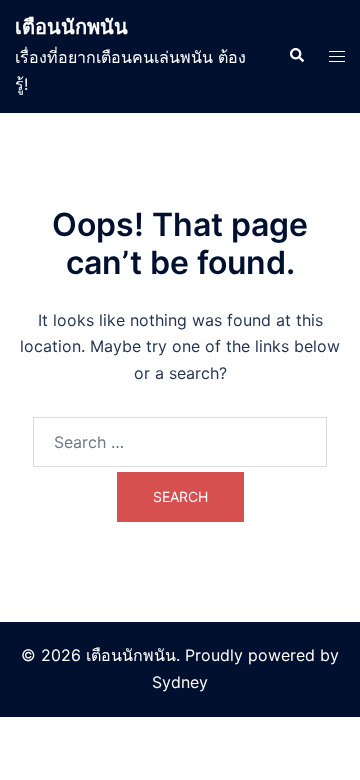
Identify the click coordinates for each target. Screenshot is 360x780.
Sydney (180, 682)
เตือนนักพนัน (71, 27)
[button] (296, 56)
